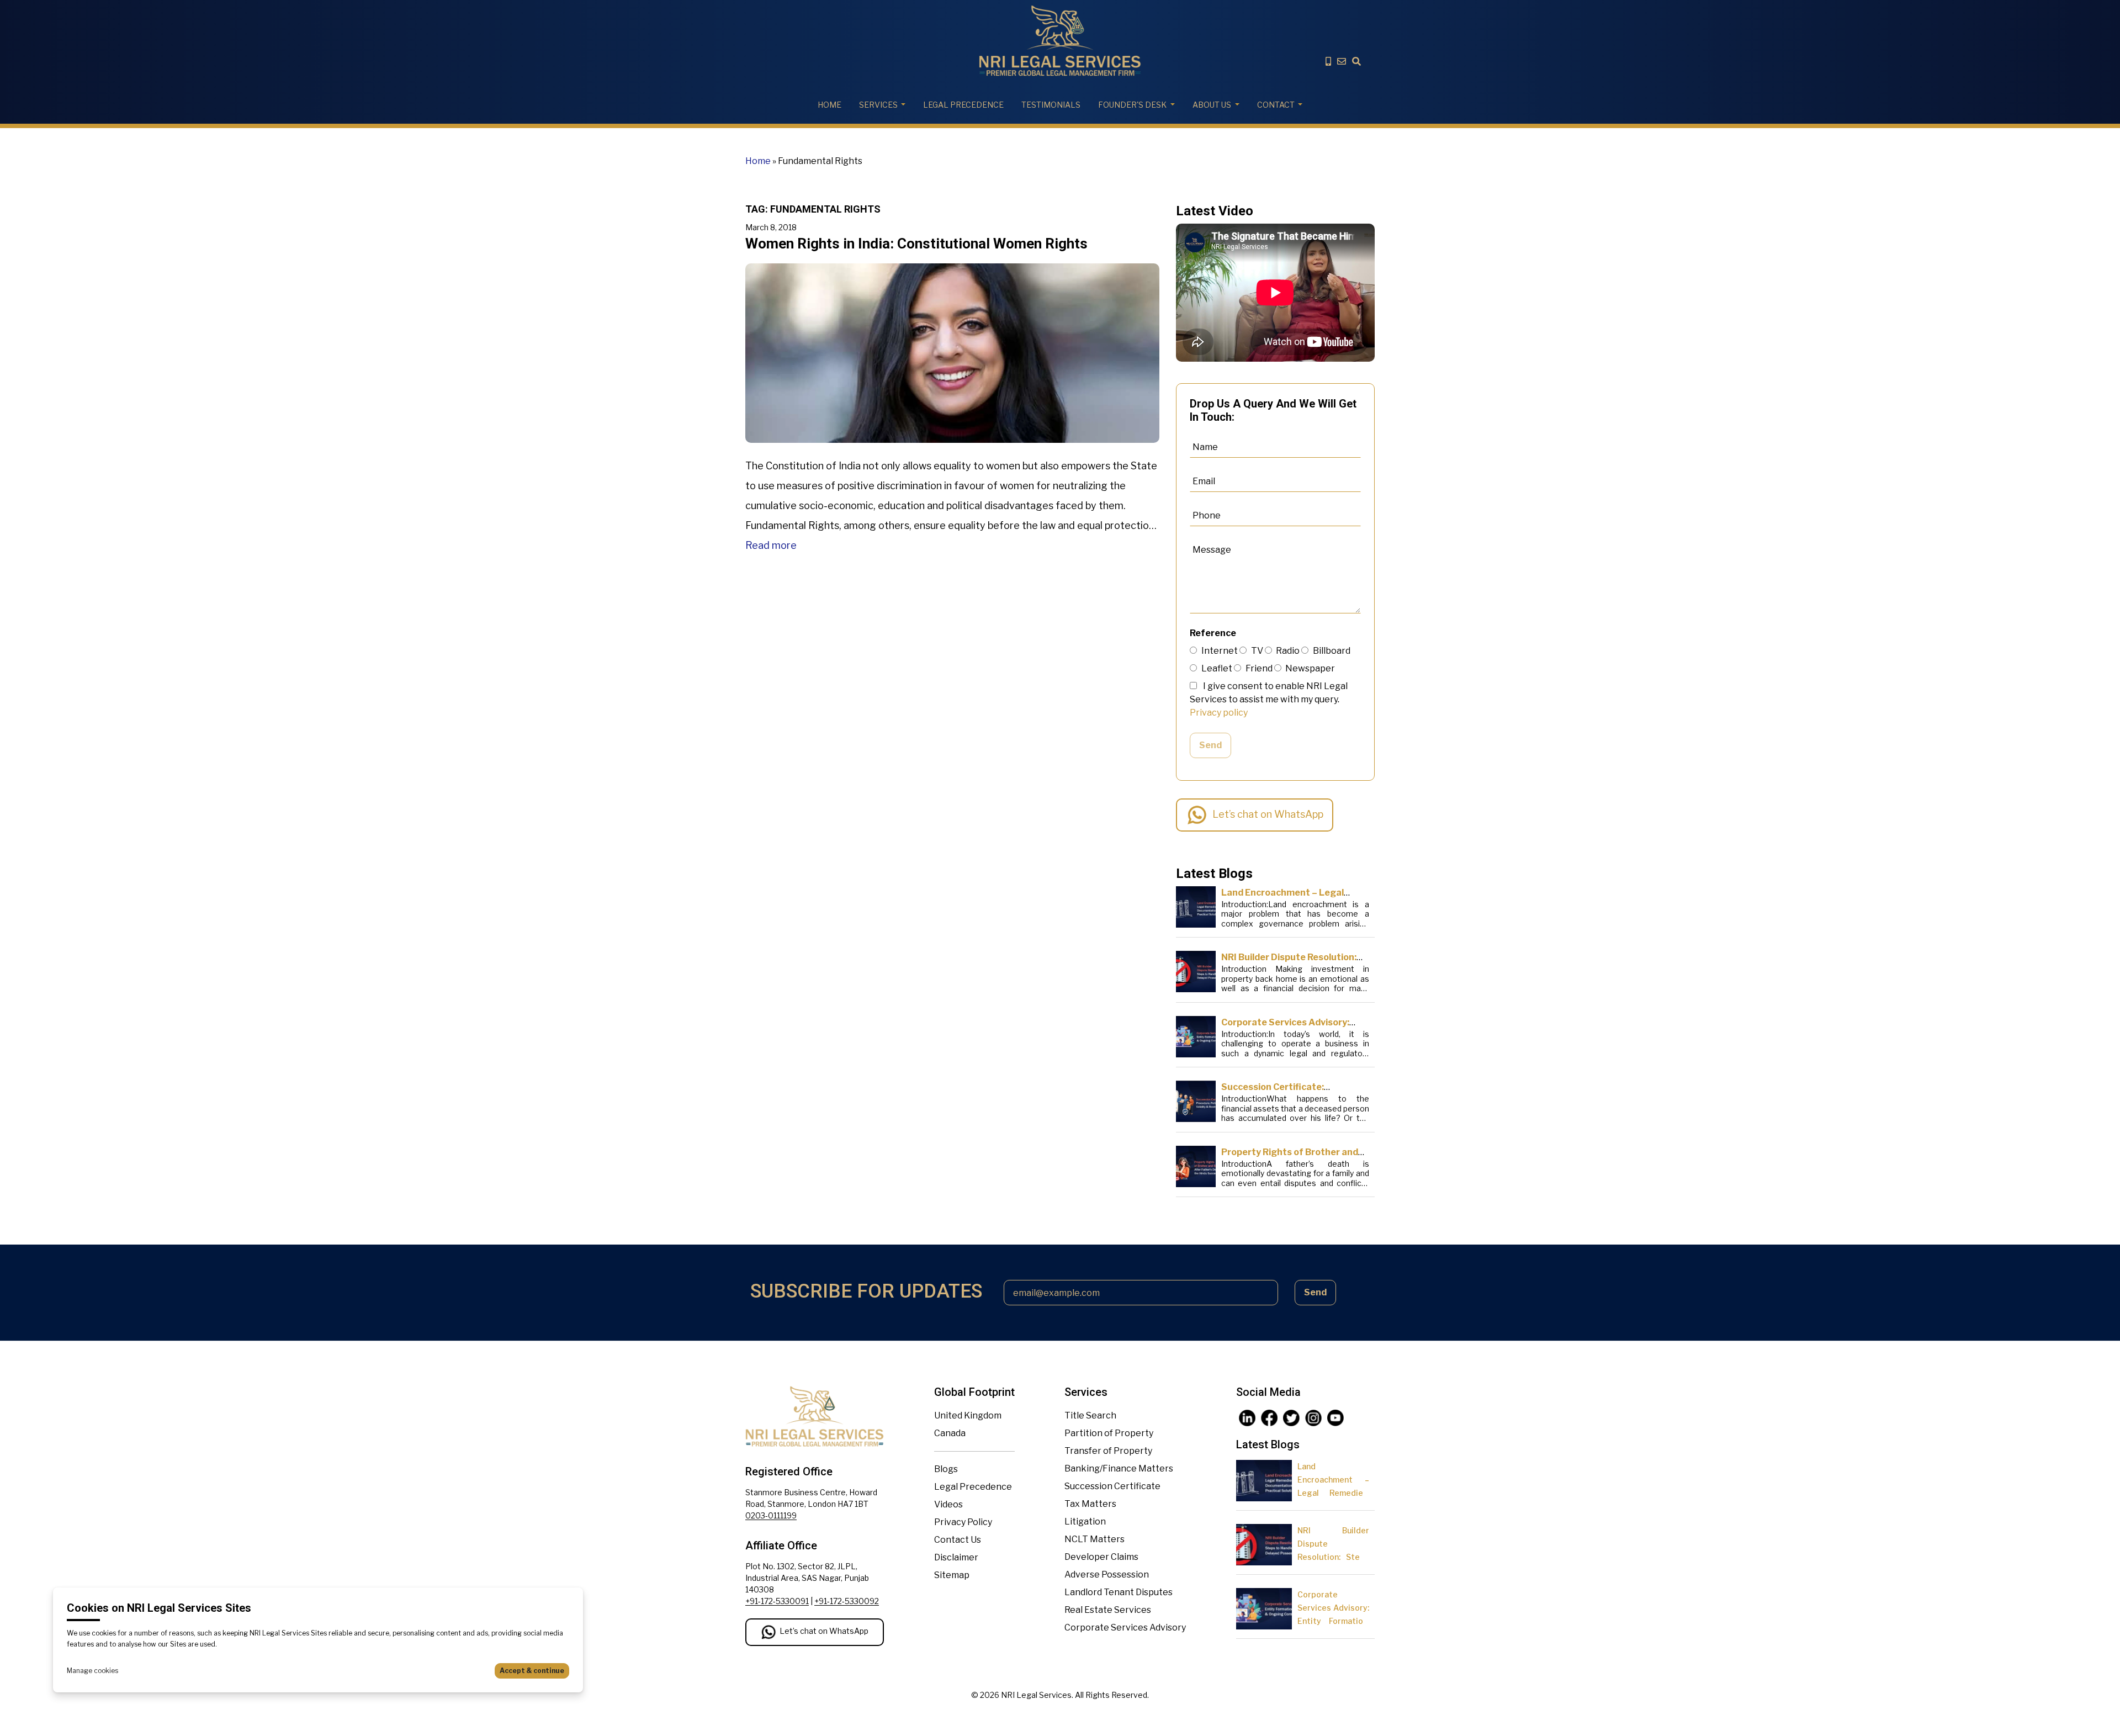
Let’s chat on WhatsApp (1268, 814)
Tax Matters (1090, 1504)
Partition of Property (1109, 1433)
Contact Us (958, 1540)
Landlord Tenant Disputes (1119, 1592)
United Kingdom (968, 1415)
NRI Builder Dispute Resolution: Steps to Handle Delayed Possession (1333, 1557)
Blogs (946, 1469)
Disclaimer (956, 1557)
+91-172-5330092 (847, 1601)
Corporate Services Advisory (1125, 1627)
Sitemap (952, 1575)
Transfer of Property (1108, 1451)
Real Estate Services (1108, 1610)
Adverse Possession (1107, 1574)
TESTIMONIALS (1051, 105)
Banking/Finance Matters (1119, 1468)
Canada (950, 1433)
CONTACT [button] (1276, 105)
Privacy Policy (963, 1522)
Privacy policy (1219, 713)
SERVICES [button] (878, 105)
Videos (948, 1504)
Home (830, 105)
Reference (1213, 633)
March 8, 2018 (771, 227)
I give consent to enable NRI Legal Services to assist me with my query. (1269, 699)
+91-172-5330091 (777, 1601)
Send (1210, 745)
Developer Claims (1101, 1557)
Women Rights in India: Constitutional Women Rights (916, 244)
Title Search (1090, 1415)
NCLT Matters (1095, 1539)
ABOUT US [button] (1212, 105)
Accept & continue (532, 1671)
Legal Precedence (973, 1487)
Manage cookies (92, 1671)
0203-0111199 (771, 1515)
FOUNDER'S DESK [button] (1132, 105)
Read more (771, 545)
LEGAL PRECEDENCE (963, 105)
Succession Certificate (1112, 1486)
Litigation (1085, 1521)
